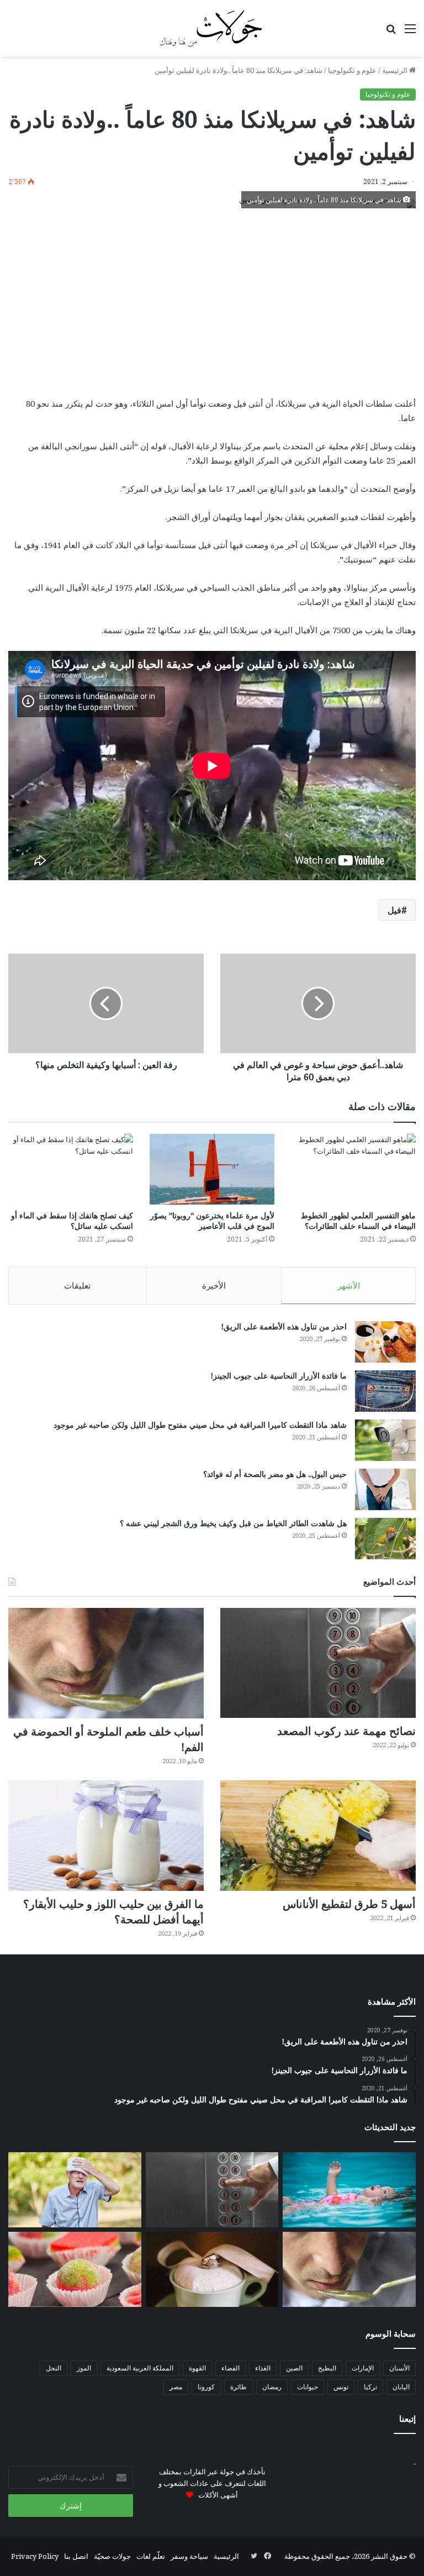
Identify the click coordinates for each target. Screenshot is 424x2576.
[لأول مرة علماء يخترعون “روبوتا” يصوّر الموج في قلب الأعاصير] (212, 1169)
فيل (394, 910)
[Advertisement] (212, 302)
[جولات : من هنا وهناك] (212, 28)
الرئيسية (396, 70)
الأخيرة (214, 1285)
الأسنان (399, 2368)
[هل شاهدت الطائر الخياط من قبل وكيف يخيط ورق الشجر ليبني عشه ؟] (385, 1539)
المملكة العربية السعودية (140, 2368)
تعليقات (77, 1285)
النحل (54, 2368)
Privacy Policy (35, 2556)
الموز (84, 2368)
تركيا (370, 2387)
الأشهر (349, 1285)
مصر (176, 2387)
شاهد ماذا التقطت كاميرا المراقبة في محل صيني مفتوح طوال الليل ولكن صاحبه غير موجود (200, 1425)
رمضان (272, 2387)
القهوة (197, 2368)
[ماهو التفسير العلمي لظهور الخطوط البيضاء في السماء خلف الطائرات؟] (353, 1169)
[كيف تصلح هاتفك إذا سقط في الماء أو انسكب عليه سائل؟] (71, 1169)
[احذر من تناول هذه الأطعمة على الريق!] (385, 1342)
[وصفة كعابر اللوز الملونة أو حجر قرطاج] (75, 2269)
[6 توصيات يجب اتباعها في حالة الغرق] (349, 2190)
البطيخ (327, 2368)
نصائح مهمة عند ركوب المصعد (346, 1731)
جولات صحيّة (112, 2556)
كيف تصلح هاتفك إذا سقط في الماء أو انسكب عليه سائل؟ (72, 1221)
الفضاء (230, 2368)
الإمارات (363, 2368)
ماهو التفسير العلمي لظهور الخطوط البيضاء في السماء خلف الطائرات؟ (358, 1221)
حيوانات (308, 2387)
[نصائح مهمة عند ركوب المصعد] (318, 1663)
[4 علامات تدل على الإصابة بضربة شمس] (75, 2190)
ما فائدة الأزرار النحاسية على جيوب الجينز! (279, 1376)
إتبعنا (407, 2419)
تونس (341, 2387)
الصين (294, 2368)
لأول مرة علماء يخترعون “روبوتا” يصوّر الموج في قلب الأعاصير (212, 1221)
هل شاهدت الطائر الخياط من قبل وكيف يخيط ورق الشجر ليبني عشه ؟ (233, 1523)
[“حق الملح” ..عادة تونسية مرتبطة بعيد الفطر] (212, 2269)
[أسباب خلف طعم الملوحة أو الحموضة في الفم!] (106, 1663)
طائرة (239, 2387)
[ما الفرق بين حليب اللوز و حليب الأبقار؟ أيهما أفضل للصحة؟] (106, 1836)
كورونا (206, 2387)
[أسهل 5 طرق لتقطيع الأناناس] (318, 1836)
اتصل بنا (76, 2556)
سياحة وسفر (189, 2556)
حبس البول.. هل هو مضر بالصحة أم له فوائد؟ (275, 1474)
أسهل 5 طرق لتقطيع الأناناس (349, 1904)
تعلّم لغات (151, 2556)
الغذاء (263, 2368)
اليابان (401, 2387)
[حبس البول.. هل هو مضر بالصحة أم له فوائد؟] (385, 1489)
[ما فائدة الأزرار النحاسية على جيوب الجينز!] (385, 1391)
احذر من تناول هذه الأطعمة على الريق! (284, 1326)
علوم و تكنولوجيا (352, 70)
